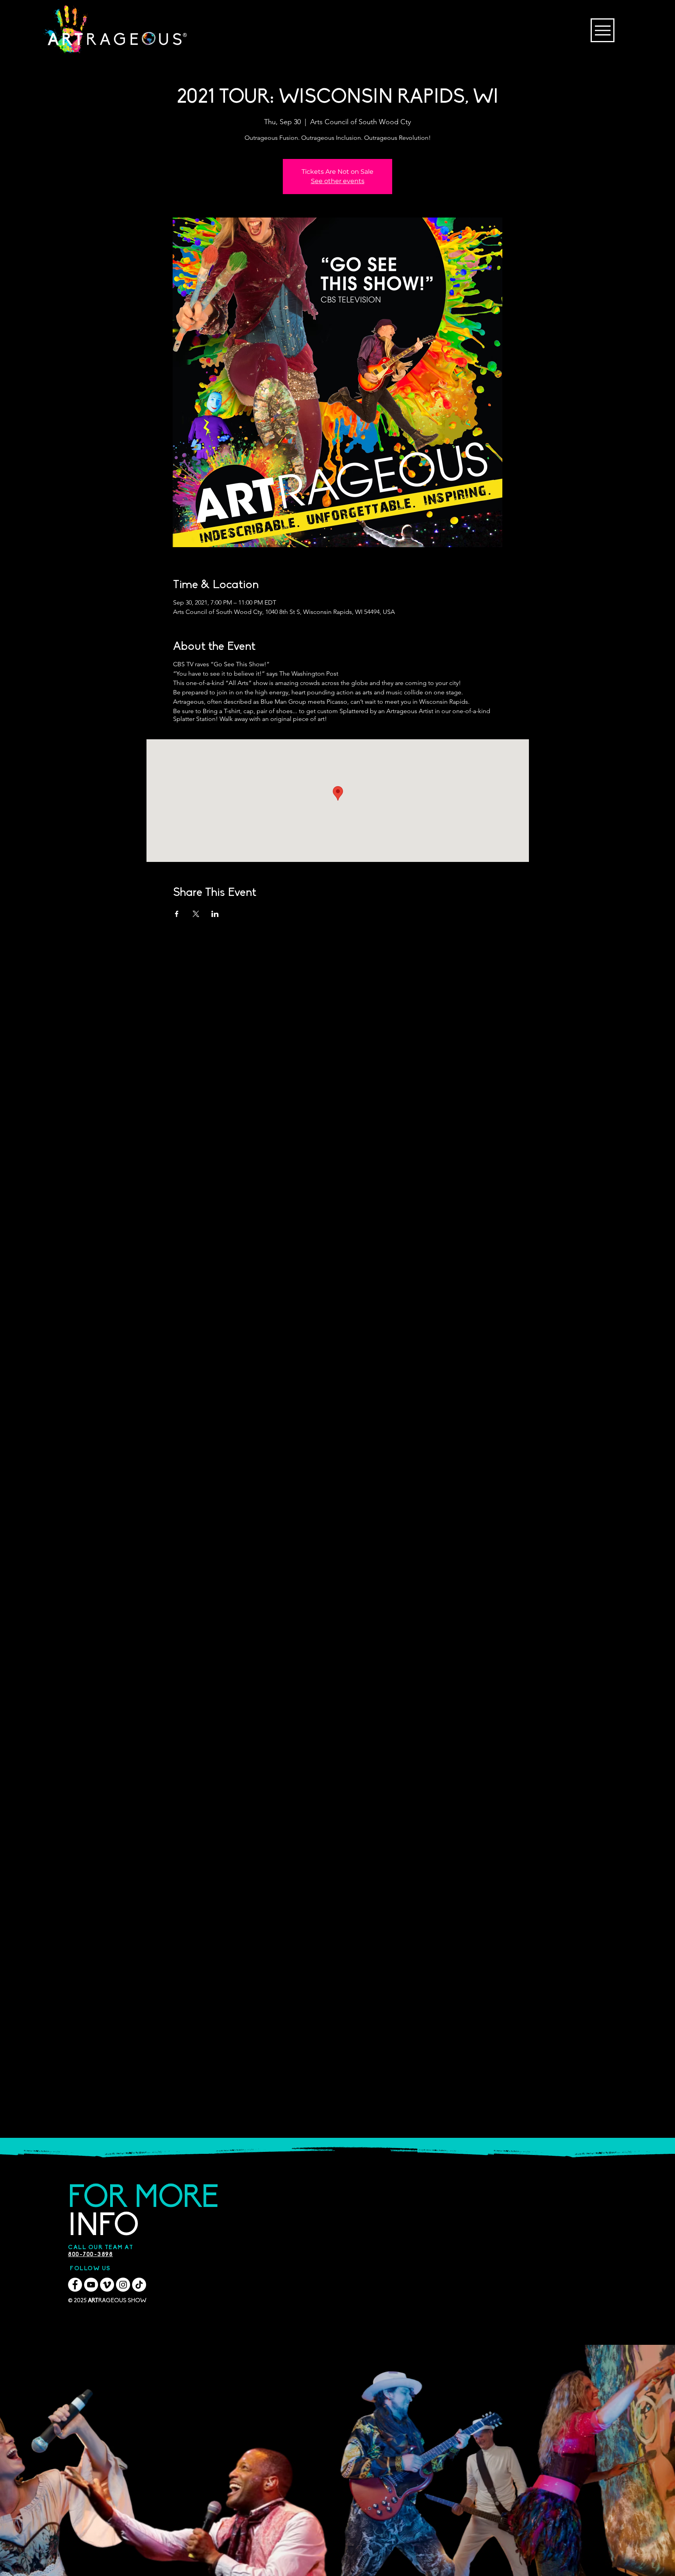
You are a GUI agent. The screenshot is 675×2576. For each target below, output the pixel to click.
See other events (338, 181)
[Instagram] (123, 2285)
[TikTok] (139, 2285)
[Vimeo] (107, 2285)
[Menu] (603, 30)
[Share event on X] (196, 914)
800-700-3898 (90, 2255)
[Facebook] (75, 2285)
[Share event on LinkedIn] (215, 914)
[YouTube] (91, 2285)
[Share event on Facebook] (177, 914)
